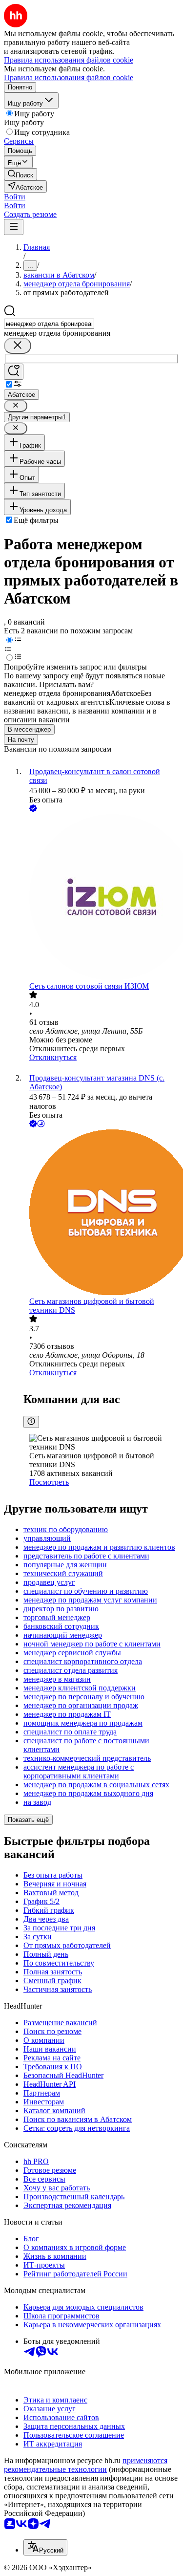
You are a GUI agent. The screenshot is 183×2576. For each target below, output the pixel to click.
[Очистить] (18, 346)
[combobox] (49, 324)
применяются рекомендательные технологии (86, 2465)
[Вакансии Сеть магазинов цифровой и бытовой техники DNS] (101, 1213)
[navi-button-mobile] (14, 227)
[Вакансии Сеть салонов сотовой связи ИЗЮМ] (101, 898)
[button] (15, 197)
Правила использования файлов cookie (69, 77)
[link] (20, 174)
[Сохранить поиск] (14, 372)
